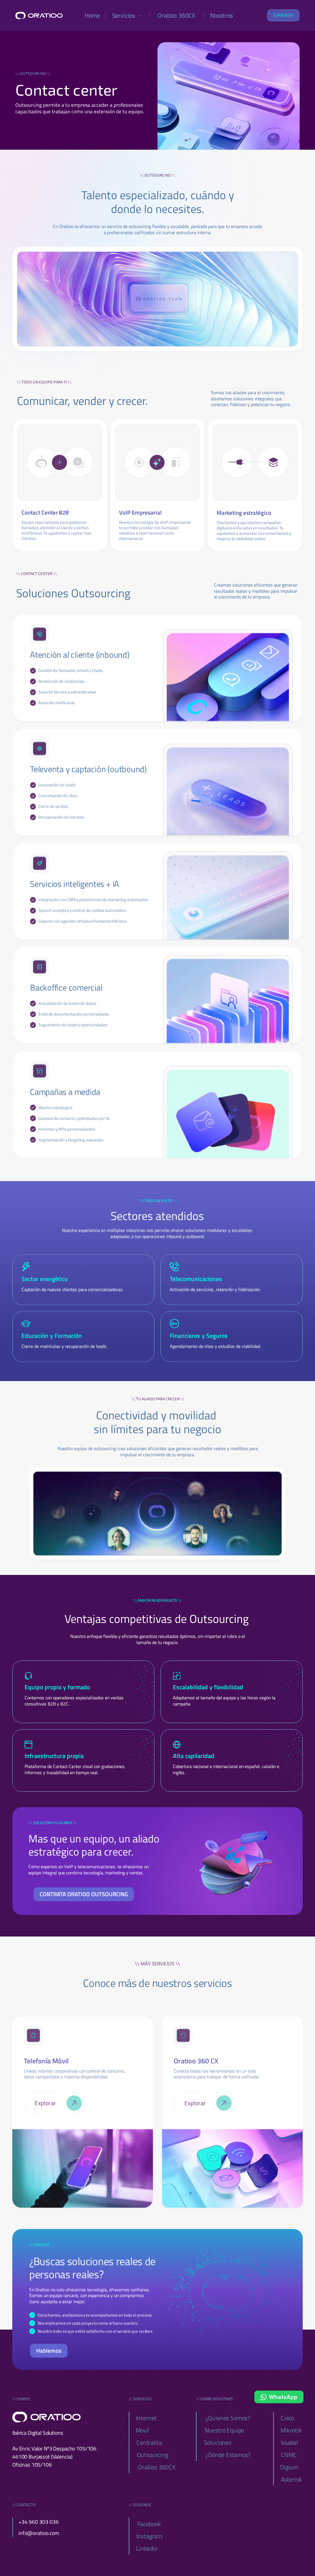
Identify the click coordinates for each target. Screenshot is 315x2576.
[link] (60, 462)
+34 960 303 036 (39, 2522)
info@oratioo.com (39, 2533)
